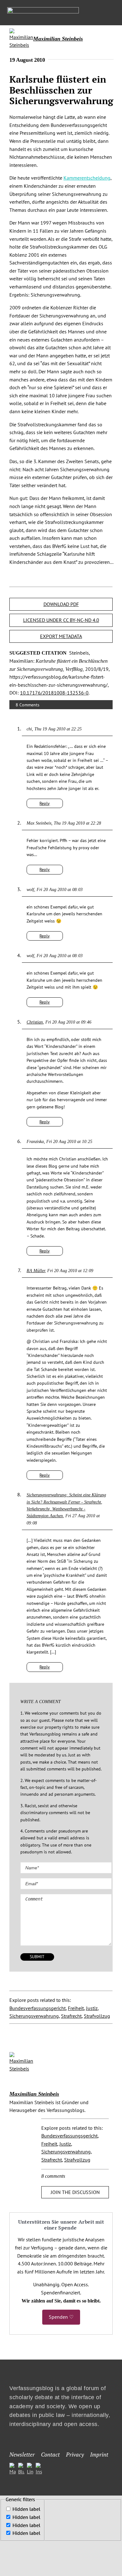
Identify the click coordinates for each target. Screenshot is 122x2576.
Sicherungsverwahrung (34, 2016)
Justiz (92, 2008)
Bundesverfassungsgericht (38, 2008)
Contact (50, 2454)
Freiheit (76, 2008)
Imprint (99, 2454)
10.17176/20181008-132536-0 (54, 693)
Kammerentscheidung (87, 178)
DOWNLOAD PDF (61, 604)
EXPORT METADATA (61, 636)
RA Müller (36, 1271)
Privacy (75, 2454)
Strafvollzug (97, 2016)
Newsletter (22, 2454)
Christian (35, 1022)
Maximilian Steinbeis (58, 39)
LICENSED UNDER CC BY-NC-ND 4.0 (61, 620)
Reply (45, 803)
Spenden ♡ (61, 2317)
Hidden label (26, 2509)
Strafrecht (71, 2016)
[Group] (43, 10)
